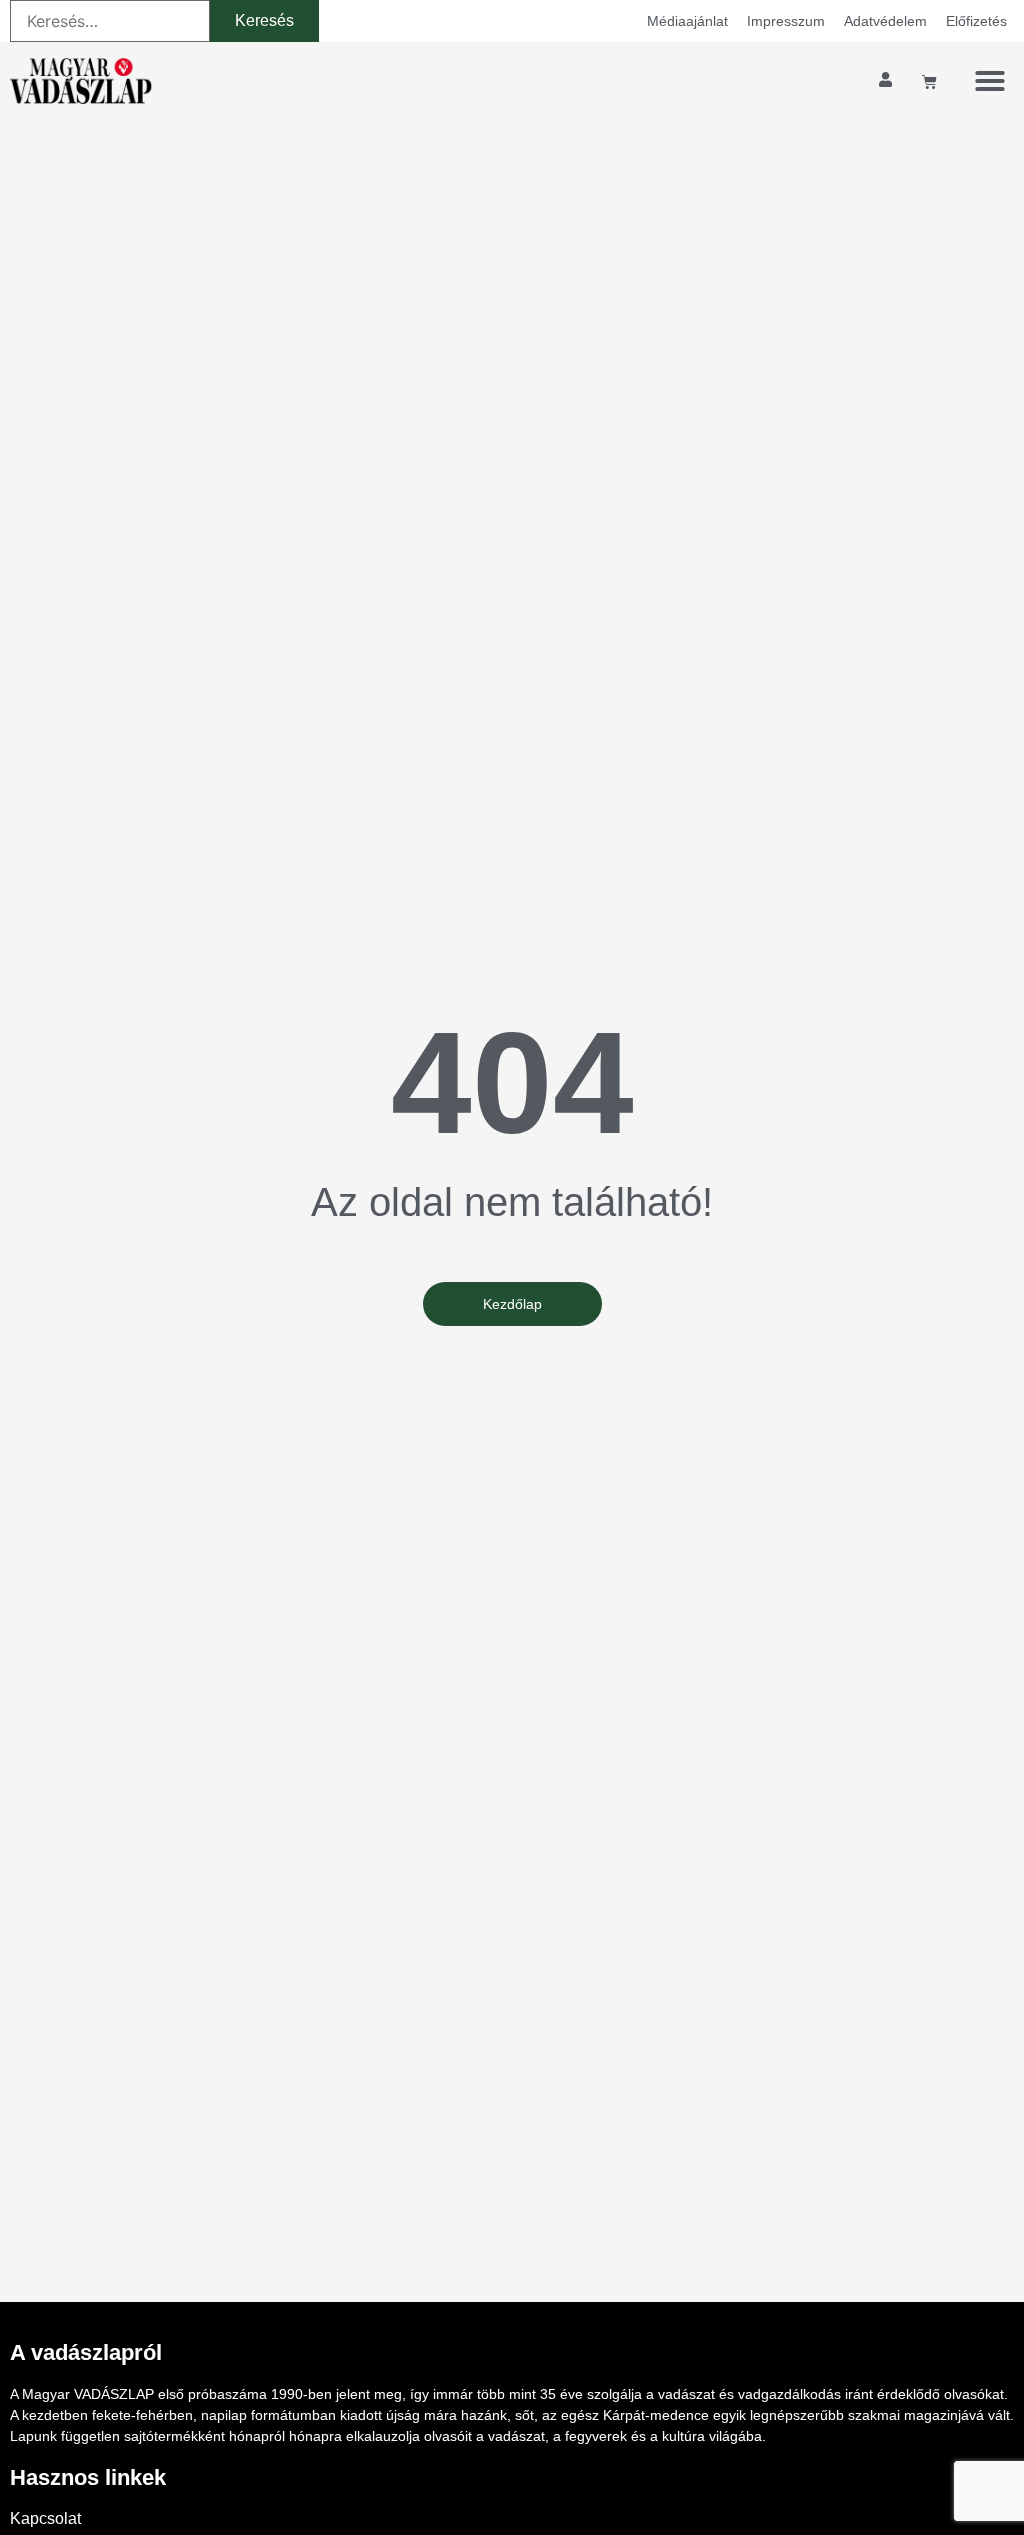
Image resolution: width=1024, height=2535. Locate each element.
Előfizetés (976, 21)
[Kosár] (929, 81)
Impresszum (786, 21)
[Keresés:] (110, 21)
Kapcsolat (45, 2518)
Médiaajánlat (687, 21)
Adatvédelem (885, 21)
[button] (990, 81)
